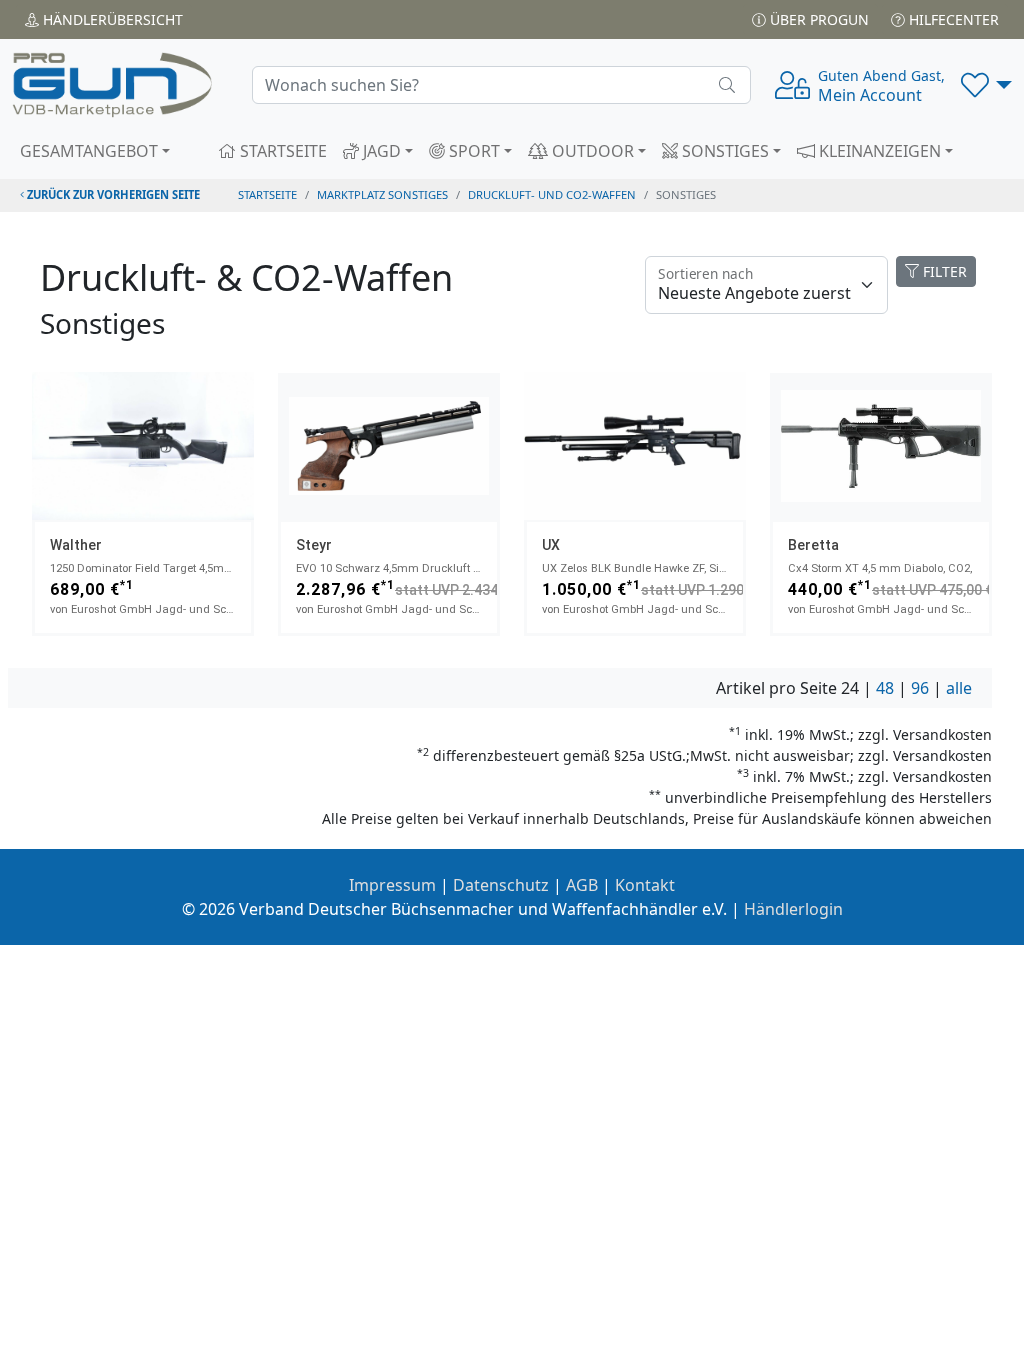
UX (551, 545)
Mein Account (881, 86)
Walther (76, 545)
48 (885, 688)
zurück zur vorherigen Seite (112, 194)
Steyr (314, 545)
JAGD (380, 151)
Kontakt (645, 885)
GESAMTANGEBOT (89, 151)
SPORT (472, 151)
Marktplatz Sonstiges (382, 194)
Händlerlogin (793, 909)
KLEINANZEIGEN (878, 151)
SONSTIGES (723, 151)
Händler (111, 19)
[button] (986, 85)
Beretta (813, 545)
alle (959, 688)
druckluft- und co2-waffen (552, 194)
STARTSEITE (281, 151)
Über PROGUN (817, 19)
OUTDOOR (591, 151)
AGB (582, 885)
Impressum (392, 885)
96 (920, 688)
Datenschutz (501, 885)
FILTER (943, 271)
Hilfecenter (952, 19)
